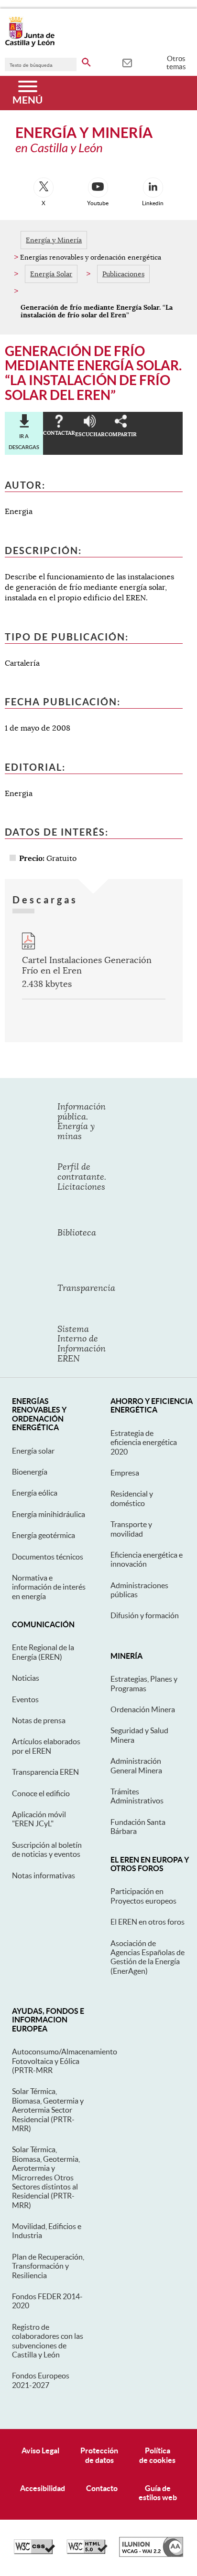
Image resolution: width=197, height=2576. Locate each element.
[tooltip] (127, 62)
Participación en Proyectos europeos (143, 1896)
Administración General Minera (136, 1765)
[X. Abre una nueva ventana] (44, 188)
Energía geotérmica (44, 1535)
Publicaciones (123, 274)
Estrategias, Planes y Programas (144, 1683)
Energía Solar (51, 274)
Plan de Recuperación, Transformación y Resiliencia (48, 2266)
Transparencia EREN (45, 1772)
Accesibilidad (43, 2488)
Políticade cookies (157, 2455)
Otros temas (176, 63)
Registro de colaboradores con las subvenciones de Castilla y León (48, 2341)
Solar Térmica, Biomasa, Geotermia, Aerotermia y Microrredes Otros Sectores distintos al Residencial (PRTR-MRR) (46, 2177)
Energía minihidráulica (49, 1514)
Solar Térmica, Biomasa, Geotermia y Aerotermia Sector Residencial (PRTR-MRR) (48, 2110)
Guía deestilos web (158, 2493)
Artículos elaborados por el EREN (46, 1746)
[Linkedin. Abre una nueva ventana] (153, 188)
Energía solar (33, 1451)
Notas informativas (44, 1875)
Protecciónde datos (99, 2455)
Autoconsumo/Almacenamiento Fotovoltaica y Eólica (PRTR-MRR (65, 2061)
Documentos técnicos (48, 1557)
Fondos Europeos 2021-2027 (41, 2380)
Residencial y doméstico (132, 1498)
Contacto (102, 2488)
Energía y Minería (54, 240)
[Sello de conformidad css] (34, 2552)
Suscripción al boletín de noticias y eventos (47, 1849)
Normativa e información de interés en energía (49, 1587)
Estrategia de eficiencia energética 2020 (144, 1442)
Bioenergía (30, 1472)
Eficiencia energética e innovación (147, 1559)
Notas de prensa (39, 1720)
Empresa (125, 1473)
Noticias (26, 1678)
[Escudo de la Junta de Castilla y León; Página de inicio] (30, 45)
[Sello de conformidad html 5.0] (87, 2552)
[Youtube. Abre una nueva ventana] (98, 188)
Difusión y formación (145, 1615)
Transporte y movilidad (131, 1529)
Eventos (25, 1699)
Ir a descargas (24, 441)
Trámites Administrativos (137, 1796)
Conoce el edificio (41, 1793)
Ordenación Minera (143, 1709)
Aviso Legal (40, 2450)
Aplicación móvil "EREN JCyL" (39, 1819)
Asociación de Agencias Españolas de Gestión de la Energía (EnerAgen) (148, 1957)
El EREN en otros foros (148, 1922)
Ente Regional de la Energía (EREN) (43, 1652)
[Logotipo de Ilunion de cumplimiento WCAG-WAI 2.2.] (151, 2555)
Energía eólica (35, 1493)
